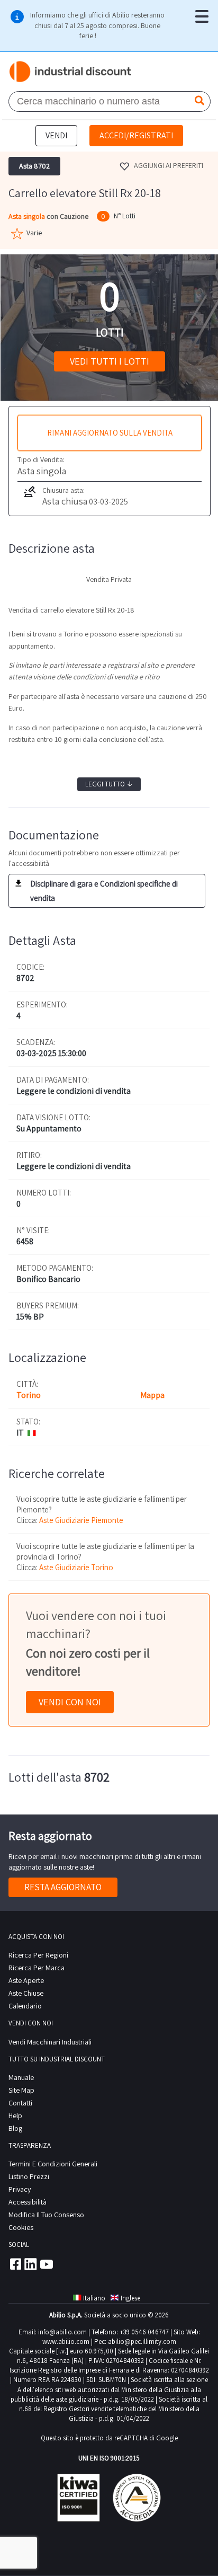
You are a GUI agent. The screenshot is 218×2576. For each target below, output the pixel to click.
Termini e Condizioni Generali (53, 2164)
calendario (25, 2006)
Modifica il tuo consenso (46, 2215)
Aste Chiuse (26, 1993)
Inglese (130, 2298)
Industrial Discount (71, 72)
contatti (20, 2103)
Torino (29, 1395)
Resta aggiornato (63, 1887)
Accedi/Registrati (136, 135)
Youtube (47, 2264)
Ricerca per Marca (37, 1968)
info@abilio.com (62, 2332)
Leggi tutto (109, 784)
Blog (15, 2128)
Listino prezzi (29, 2176)
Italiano (94, 2298)
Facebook (15, 2264)
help (15, 2115)
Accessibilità (28, 2202)
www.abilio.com (66, 2342)
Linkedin (31, 2264)
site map (21, 2090)
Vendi (56, 135)
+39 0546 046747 (144, 2332)
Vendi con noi (70, 1702)
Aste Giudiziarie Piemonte (81, 1520)
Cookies (21, 2227)
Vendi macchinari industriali (50, 2042)
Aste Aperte (26, 1980)
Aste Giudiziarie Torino (76, 1567)
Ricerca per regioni (38, 1955)
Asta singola (28, 216)
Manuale (21, 2077)
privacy (20, 2189)
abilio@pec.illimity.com (142, 2342)
